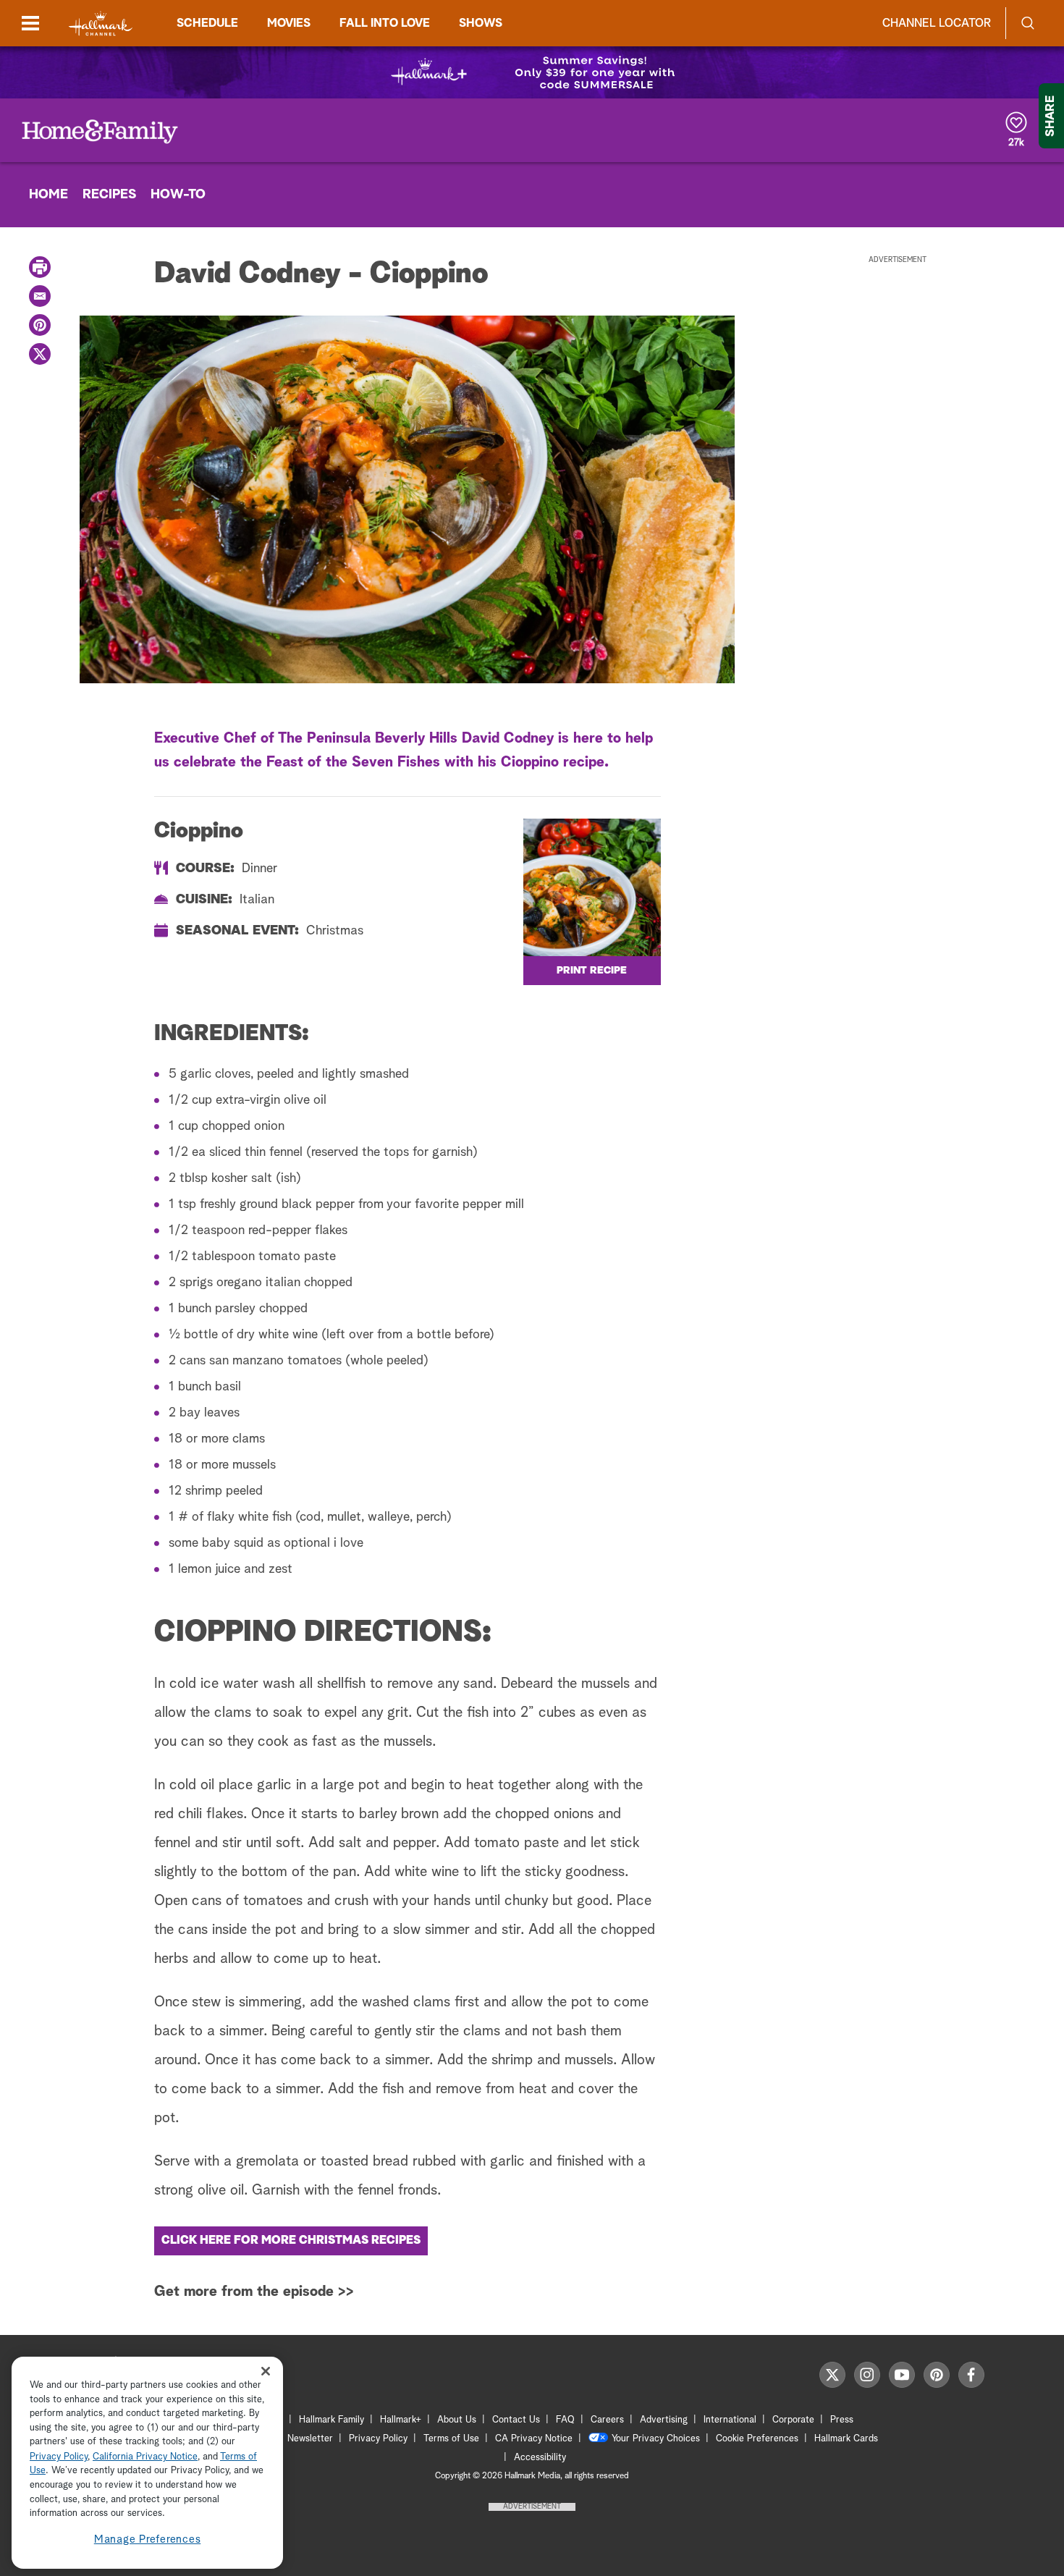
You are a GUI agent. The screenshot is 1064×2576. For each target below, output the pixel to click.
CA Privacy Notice (534, 2439)
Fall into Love (385, 23)
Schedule (207, 23)
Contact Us (516, 2420)
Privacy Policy (378, 2439)
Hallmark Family (332, 2420)
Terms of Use (451, 2439)
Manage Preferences (148, 2539)
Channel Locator (937, 23)
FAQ (565, 2420)
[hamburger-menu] (30, 23)
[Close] (266, 2372)
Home (48, 195)
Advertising (664, 2420)
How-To (178, 195)
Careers (607, 2420)
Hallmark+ (401, 2420)
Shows (481, 23)
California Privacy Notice (145, 2457)
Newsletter (310, 2439)
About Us (457, 2420)
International (730, 2420)
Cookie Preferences (757, 2439)
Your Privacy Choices (656, 2439)
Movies (289, 23)
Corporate (793, 2420)
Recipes (109, 195)
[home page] (101, 24)
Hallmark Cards (846, 2439)
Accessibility (540, 2458)
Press (842, 2420)
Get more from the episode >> (254, 2292)
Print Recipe (592, 971)
